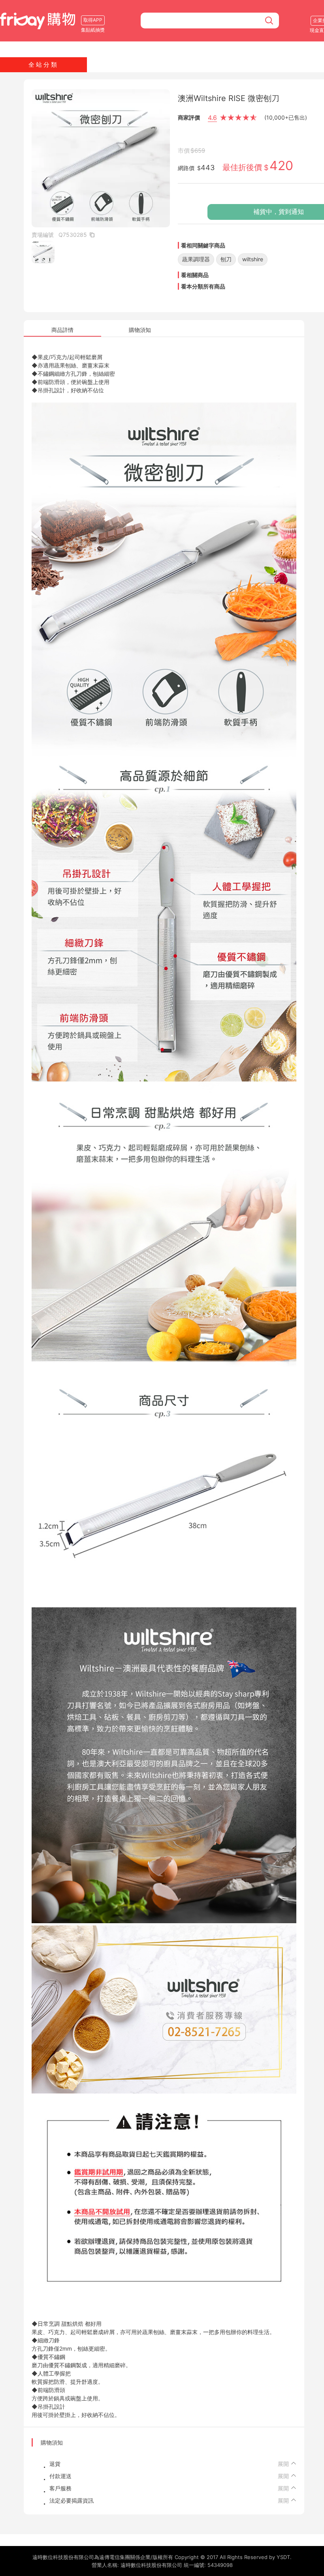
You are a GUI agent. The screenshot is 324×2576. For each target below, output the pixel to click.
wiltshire (253, 259)
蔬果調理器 (196, 259)
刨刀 (226, 259)
